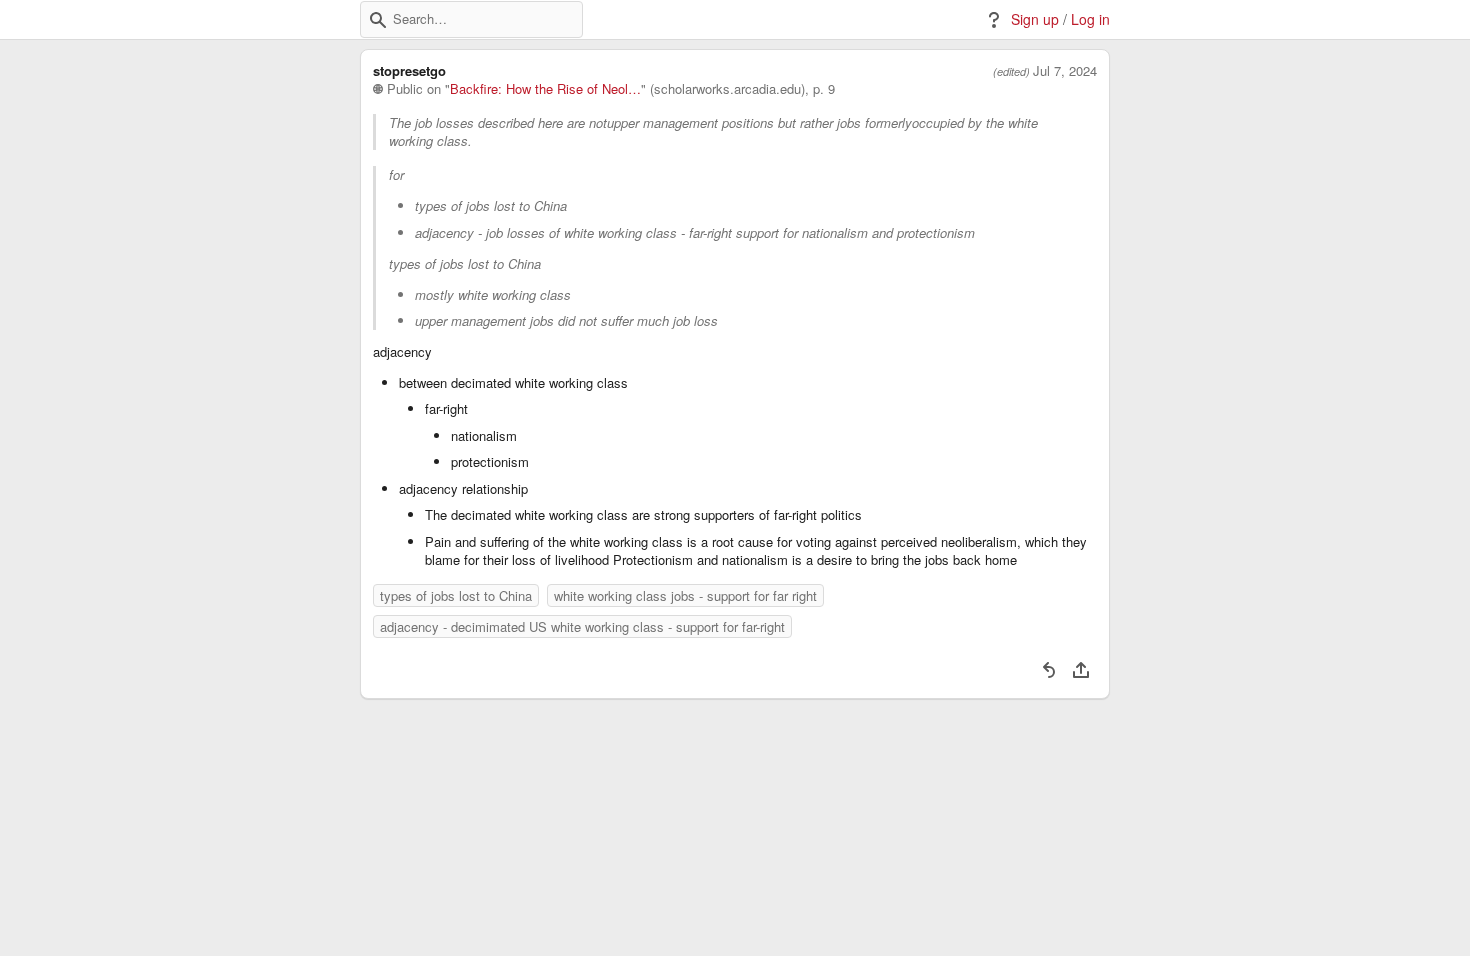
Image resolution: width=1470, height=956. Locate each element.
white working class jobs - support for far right (685, 595)
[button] (378, 20)
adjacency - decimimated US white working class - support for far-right (582, 626)
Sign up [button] (1035, 19)
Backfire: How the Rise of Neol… (545, 89)
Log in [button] (1090, 19)
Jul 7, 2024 (1065, 71)
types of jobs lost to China (456, 595)
